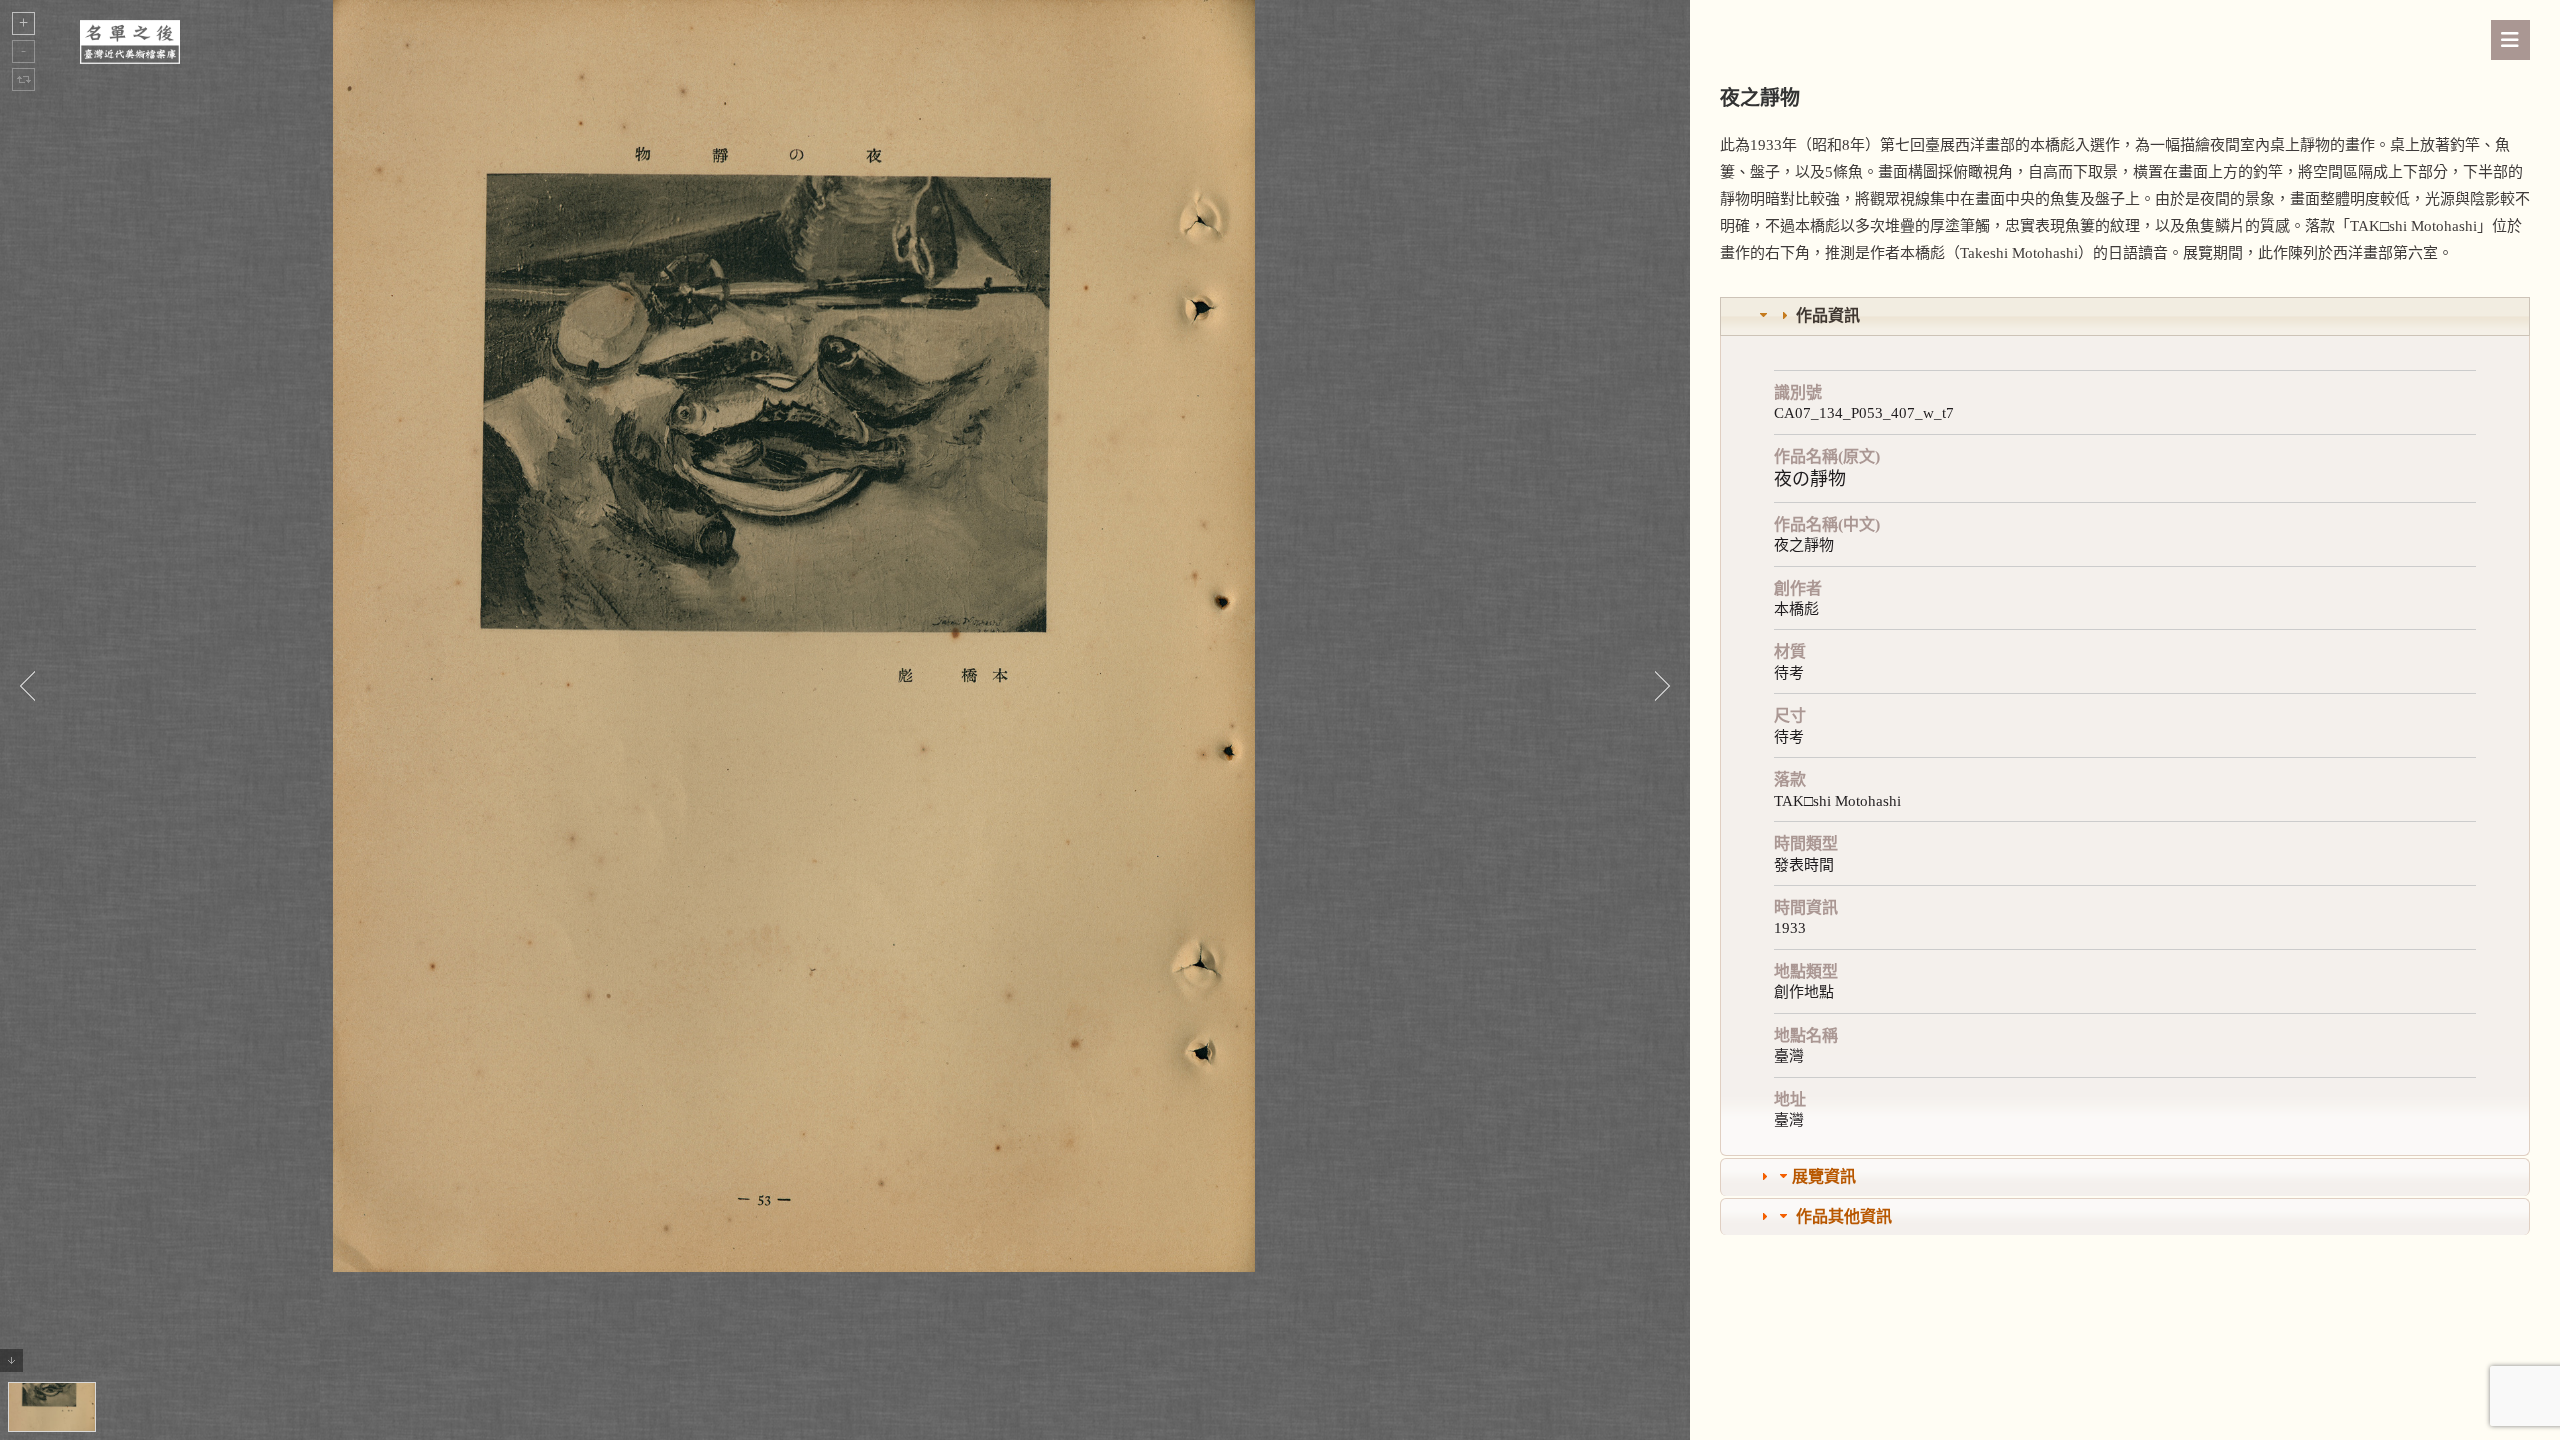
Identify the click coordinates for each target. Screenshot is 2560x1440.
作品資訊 (1828, 315)
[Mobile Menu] (2510, 40)
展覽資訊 (1824, 1176)
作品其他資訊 (1844, 1216)
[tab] (2125, 316)
